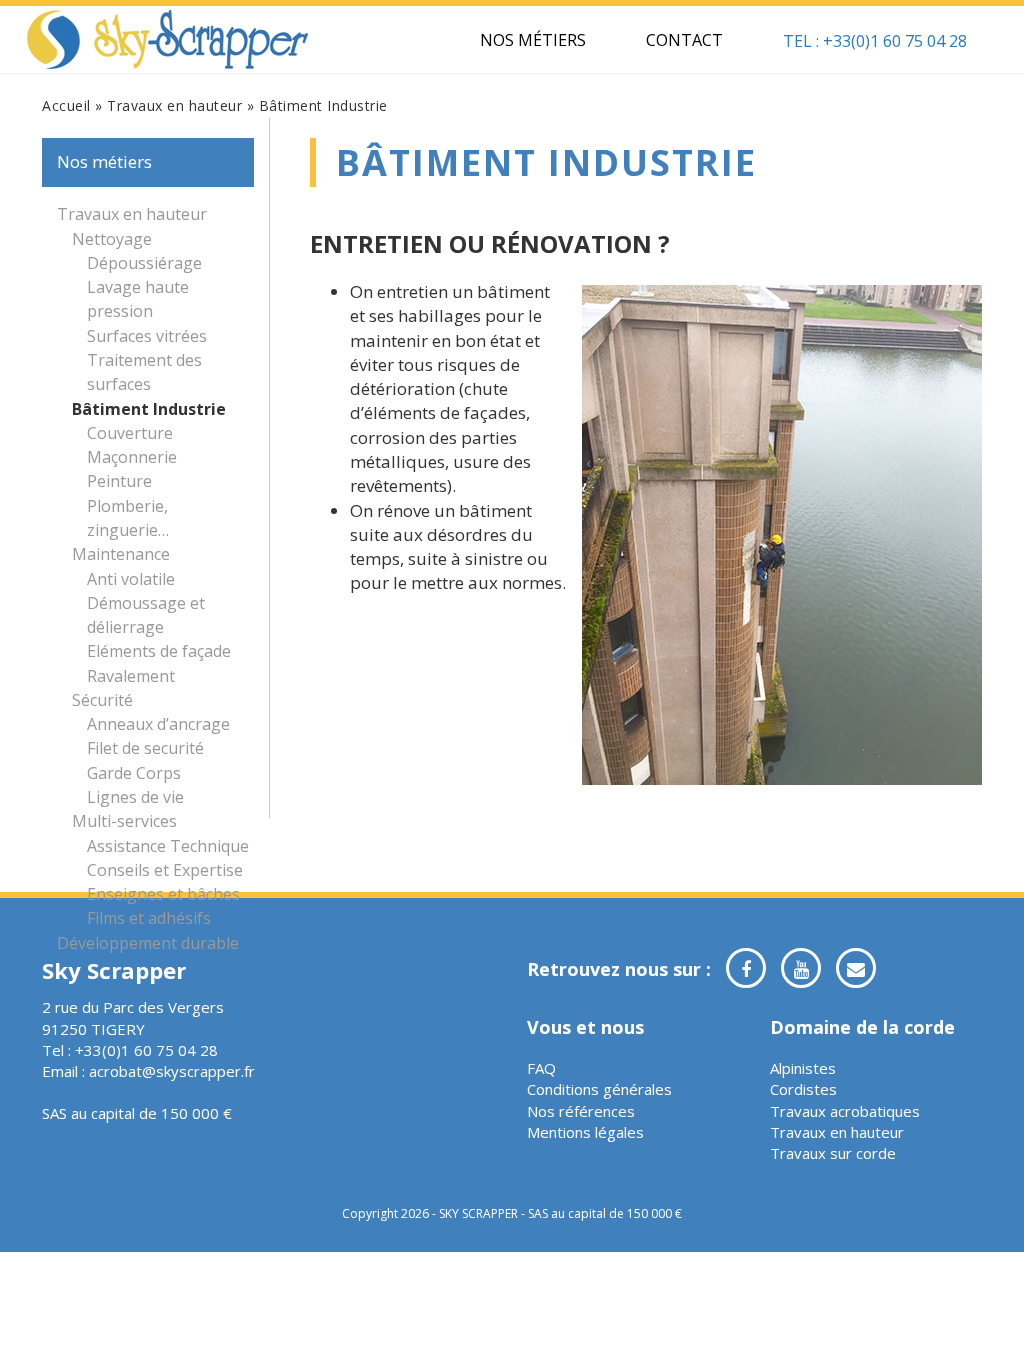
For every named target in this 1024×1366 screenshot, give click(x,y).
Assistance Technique (168, 846)
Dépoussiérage (144, 263)
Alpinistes (803, 1068)
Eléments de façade (159, 651)
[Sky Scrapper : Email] (856, 968)
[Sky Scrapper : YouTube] (801, 968)
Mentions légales (585, 1132)
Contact (684, 40)
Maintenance (121, 554)
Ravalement (131, 676)
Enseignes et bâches (163, 894)
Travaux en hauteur (174, 105)
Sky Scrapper (168, 40)
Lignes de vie (135, 797)
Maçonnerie (132, 457)
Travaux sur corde (833, 1153)
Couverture (130, 433)
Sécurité (102, 700)
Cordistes (803, 1089)
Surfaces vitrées (147, 336)
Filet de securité (145, 748)
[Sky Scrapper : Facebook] (746, 968)
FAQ (541, 1068)
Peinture (119, 481)
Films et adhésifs (149, 918)
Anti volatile (131, 579)
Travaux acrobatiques (845, 1111)
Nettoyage (112, 239)
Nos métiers (533, 40)
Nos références (581, 1111)
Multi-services (124, 821)
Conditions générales (599, 1089)
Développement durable (148, 943)
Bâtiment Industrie (149, 409)
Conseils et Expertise (165, 870)
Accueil (66, 105)
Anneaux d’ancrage (158, 724)
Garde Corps (134, 773)
